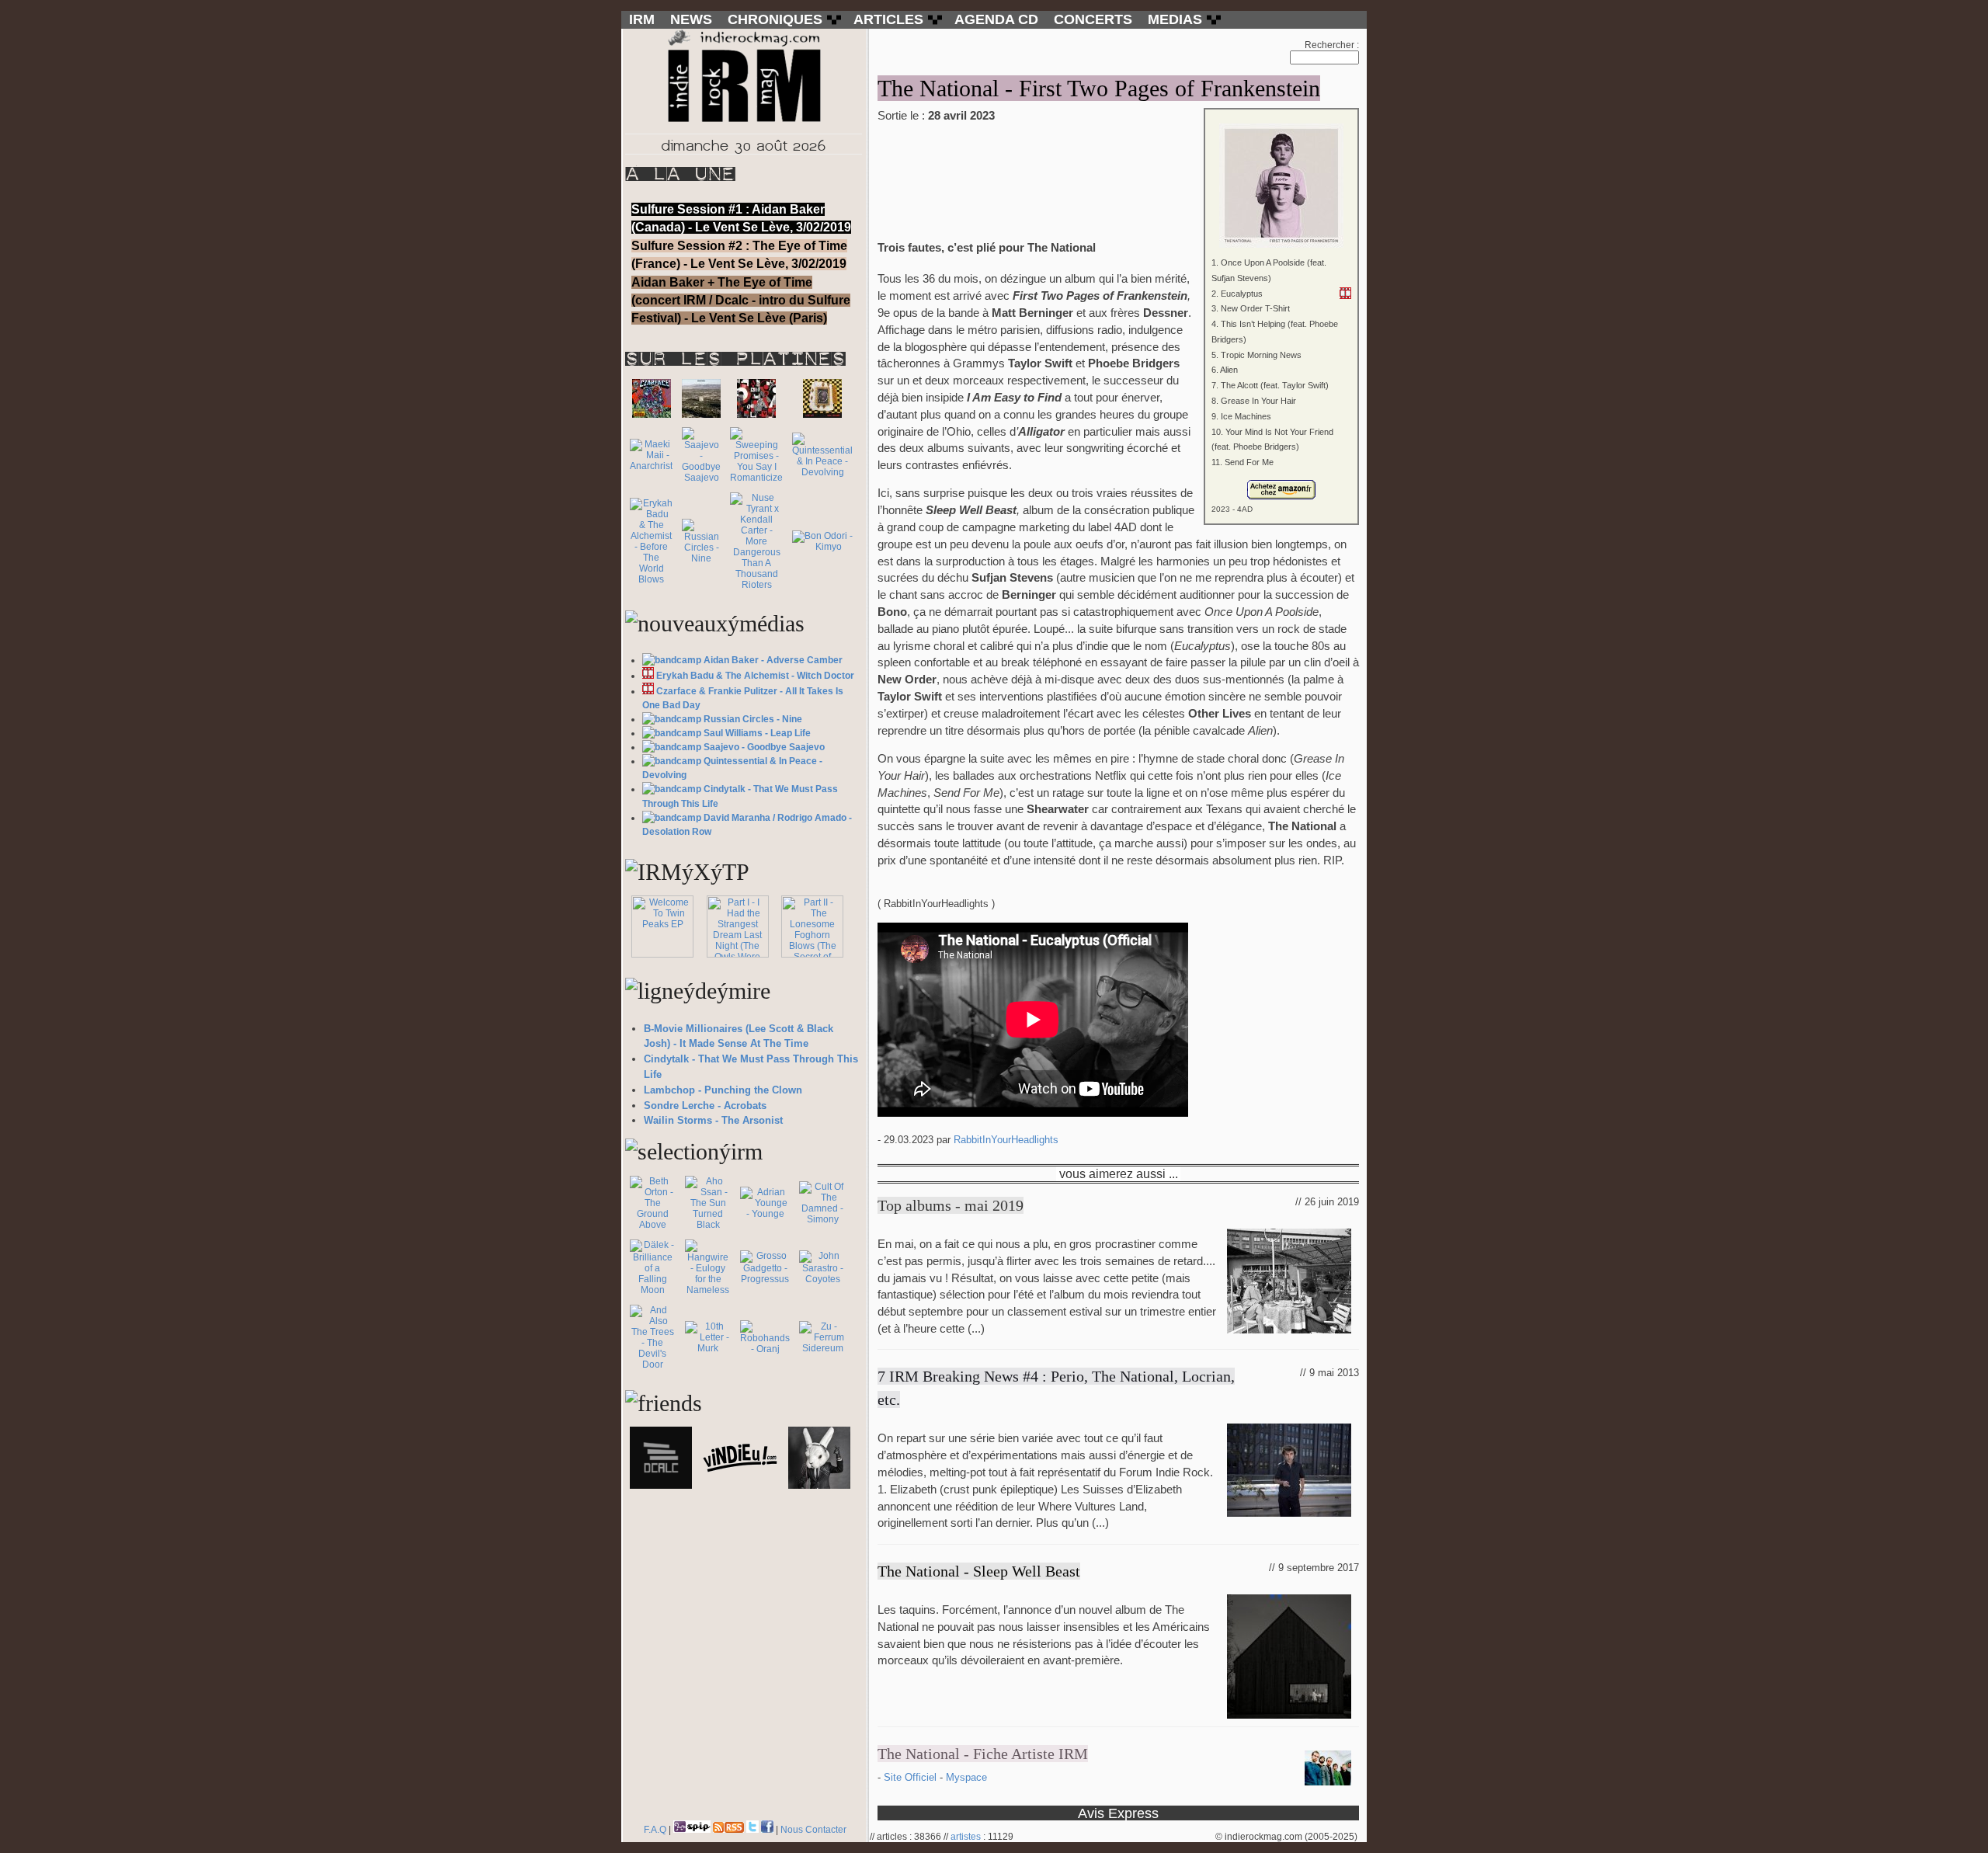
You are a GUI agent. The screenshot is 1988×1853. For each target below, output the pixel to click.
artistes (966, 1837)
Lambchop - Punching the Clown (723, 1090)
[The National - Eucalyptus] (1345, 293)
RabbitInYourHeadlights (1006, 1140)
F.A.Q (655, 1830)
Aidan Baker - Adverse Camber (773, 660)
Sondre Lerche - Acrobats (705, 1106)
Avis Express (1118, 1813)
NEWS (691, 19)
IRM (642, 19)
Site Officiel (912, 1777)
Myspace (966, 1777)
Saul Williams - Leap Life (757, 733)
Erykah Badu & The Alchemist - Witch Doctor (755, 676)
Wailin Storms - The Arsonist (713, 1120)
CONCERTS (1093, 19)
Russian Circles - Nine (753, 719)
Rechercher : (1332, 45)
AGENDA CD (996, 19)
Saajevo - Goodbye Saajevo (764, 747)
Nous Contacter (813, 1830)
